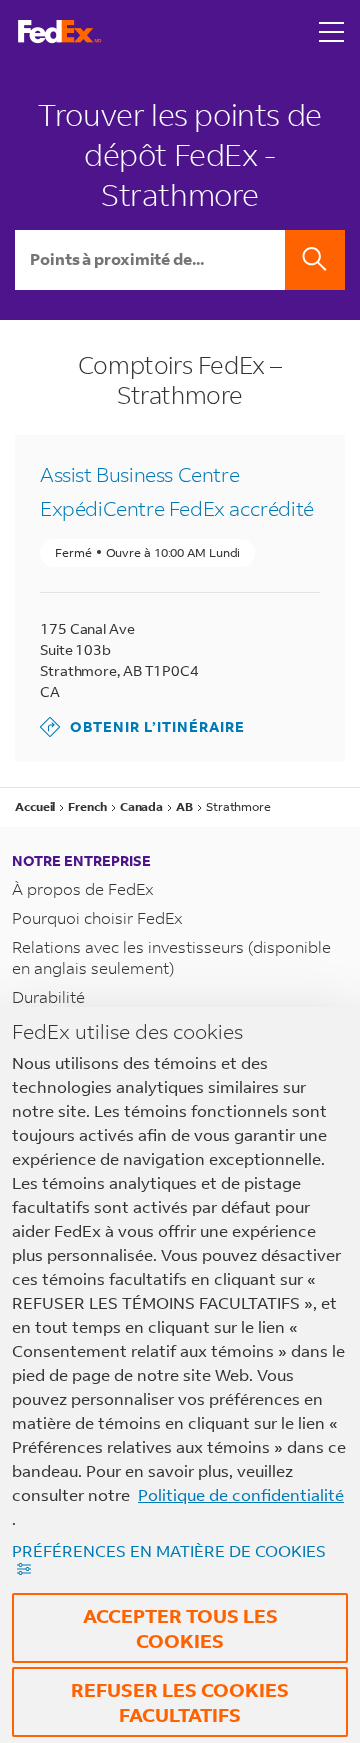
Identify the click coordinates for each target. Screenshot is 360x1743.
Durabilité (48, 996)
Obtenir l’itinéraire (142, 726)
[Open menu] (332, 32)
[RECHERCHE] (315, 260)
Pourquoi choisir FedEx (97, 917)
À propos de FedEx (83, 888)
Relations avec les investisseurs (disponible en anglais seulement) (171, 957)
